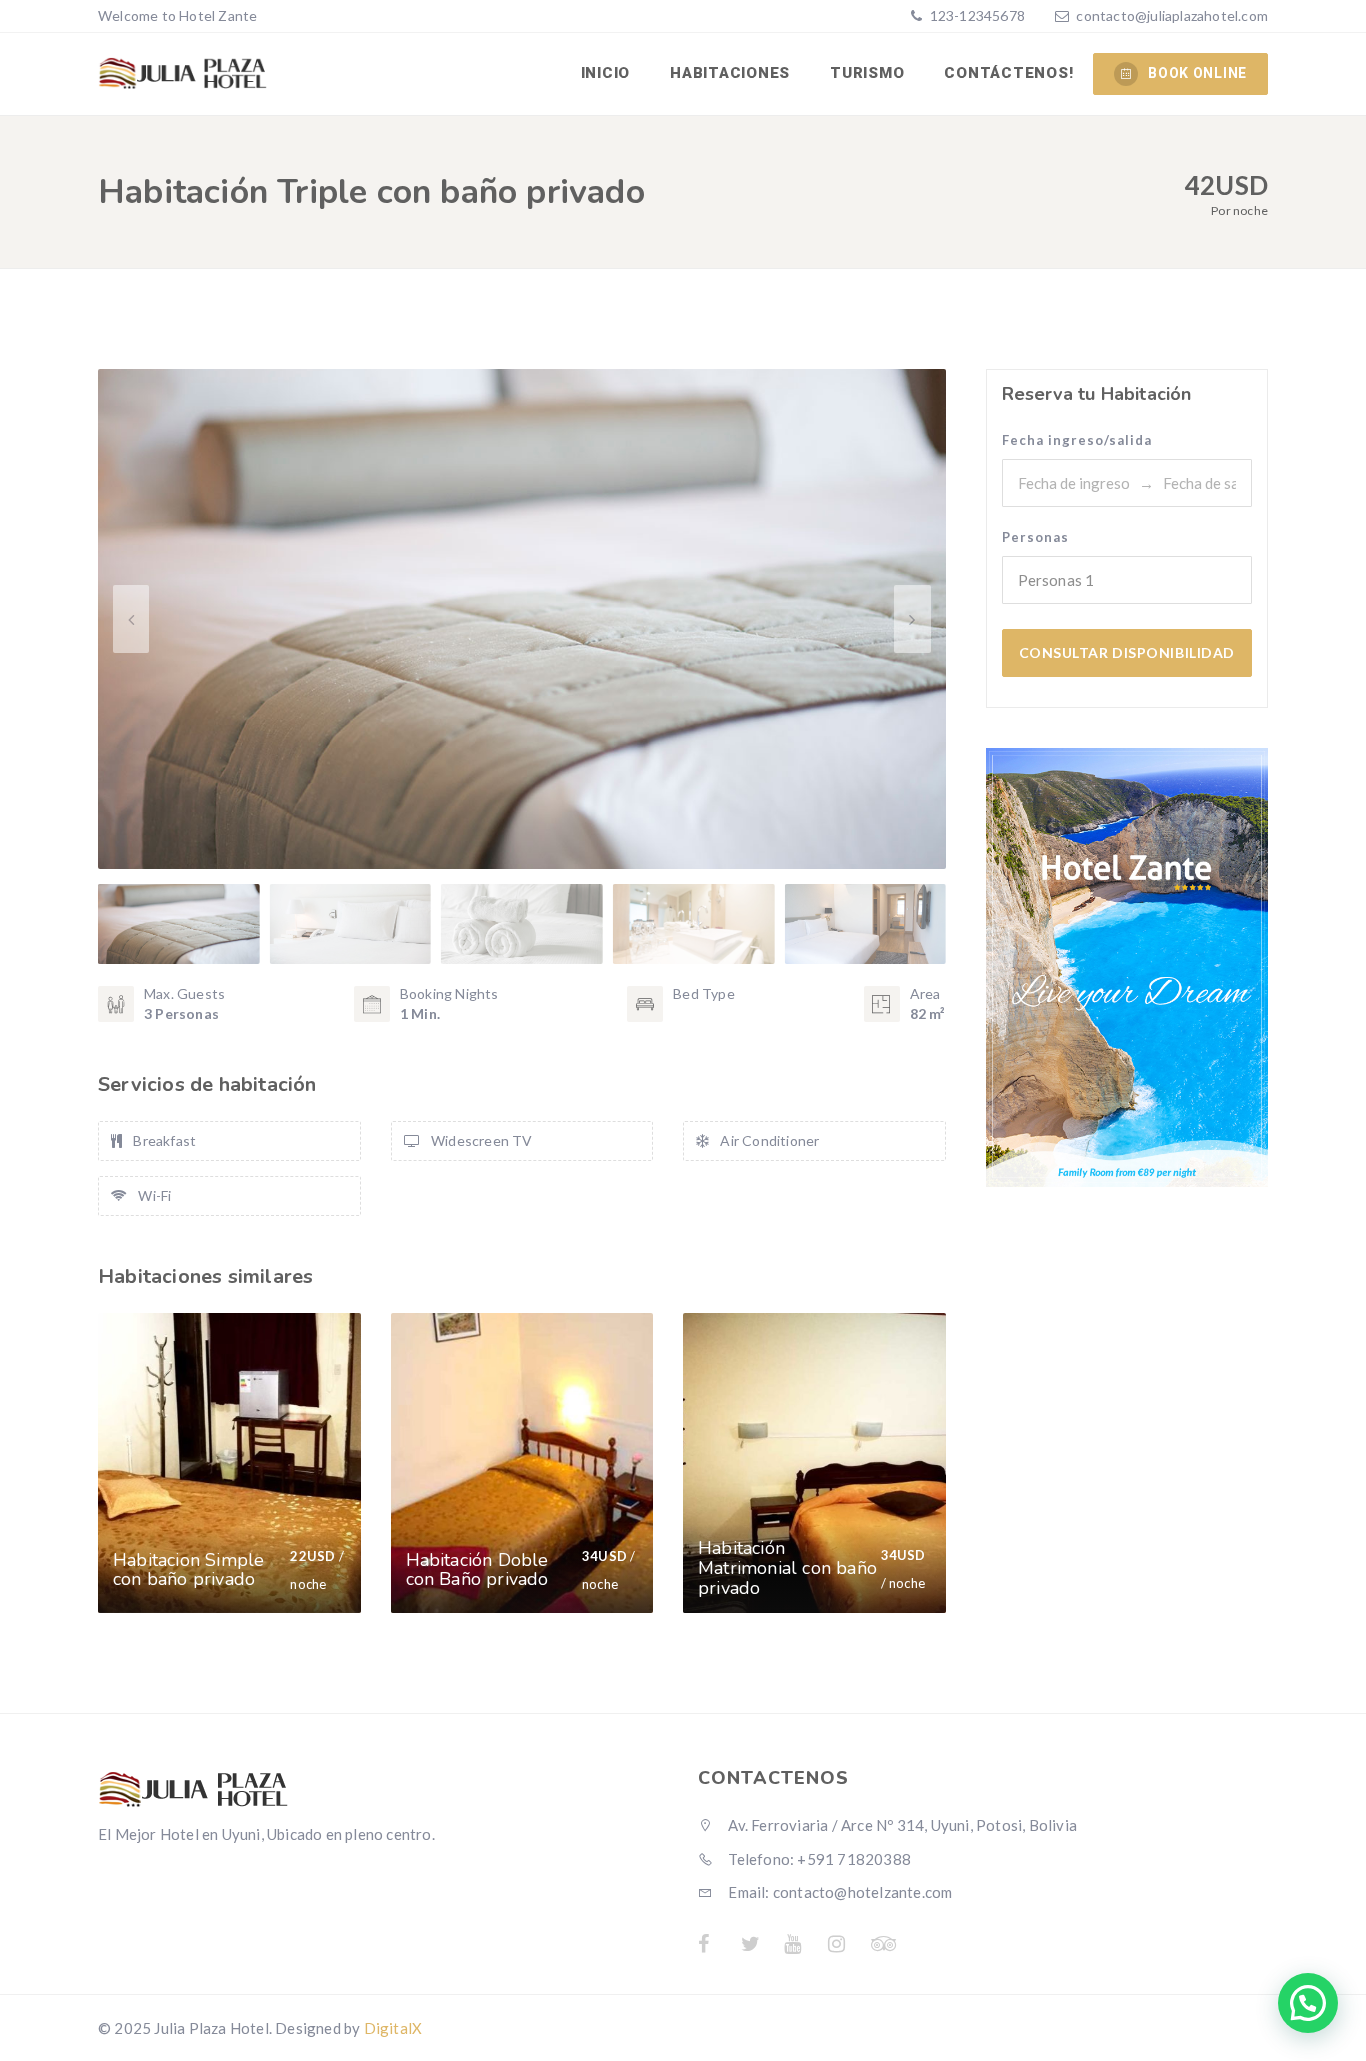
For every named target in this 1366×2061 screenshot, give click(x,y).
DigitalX (393, 2028)
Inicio (606, 73)
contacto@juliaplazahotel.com (1172, 15)
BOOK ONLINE (1197, 73)
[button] (912, 619)
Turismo (867, 73)
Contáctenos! (1008, 73)
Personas (1035, 537)
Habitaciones (730, 73)
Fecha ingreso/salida (1077, 440)
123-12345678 (975, 15)
